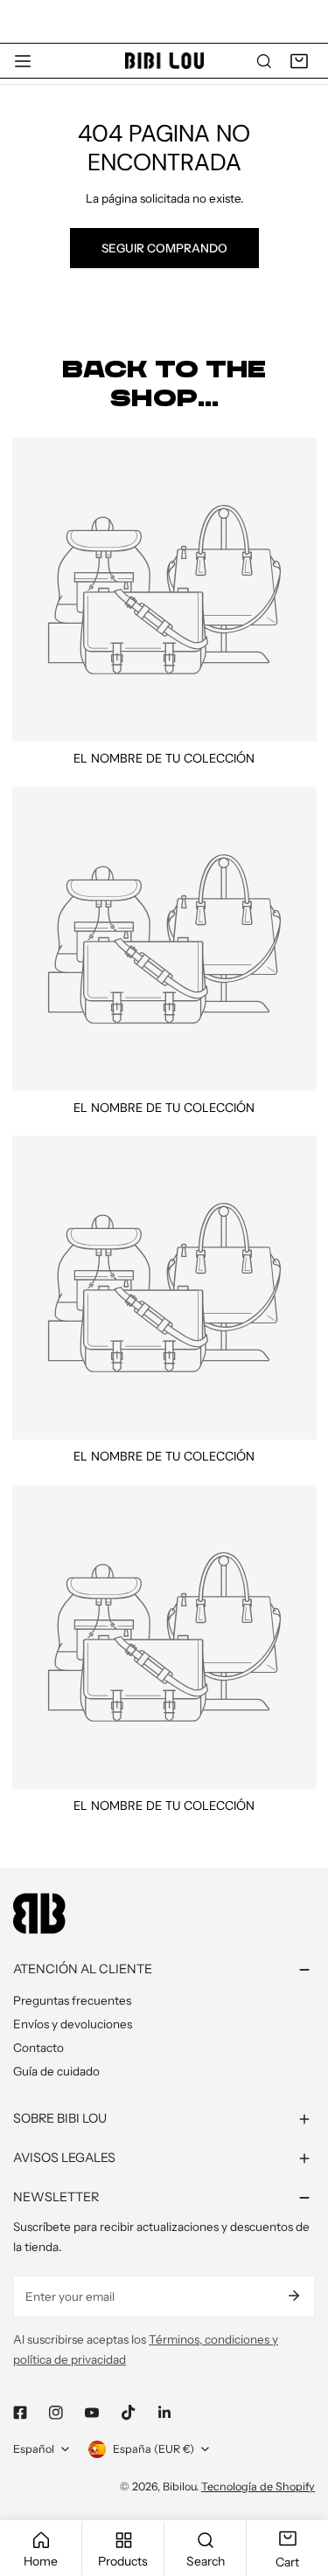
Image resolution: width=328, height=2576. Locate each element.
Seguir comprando (164, 248)
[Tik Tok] (128, 2412)
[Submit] (293, 2296)
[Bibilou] (164, 61)
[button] (299, 61)
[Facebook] (20, 2413)
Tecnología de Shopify (258, 2486)
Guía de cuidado (56, 2071)
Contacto (38, 2048)
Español (34, 2449)
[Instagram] (56, 2413)
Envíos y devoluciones (73, 2024)
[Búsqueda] (264, 61)
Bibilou (179, 2486)
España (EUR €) (154, 2449)
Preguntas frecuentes (72, 2000)
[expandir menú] (23, 61)
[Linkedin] (164, 2413)
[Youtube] (92, 2413)
